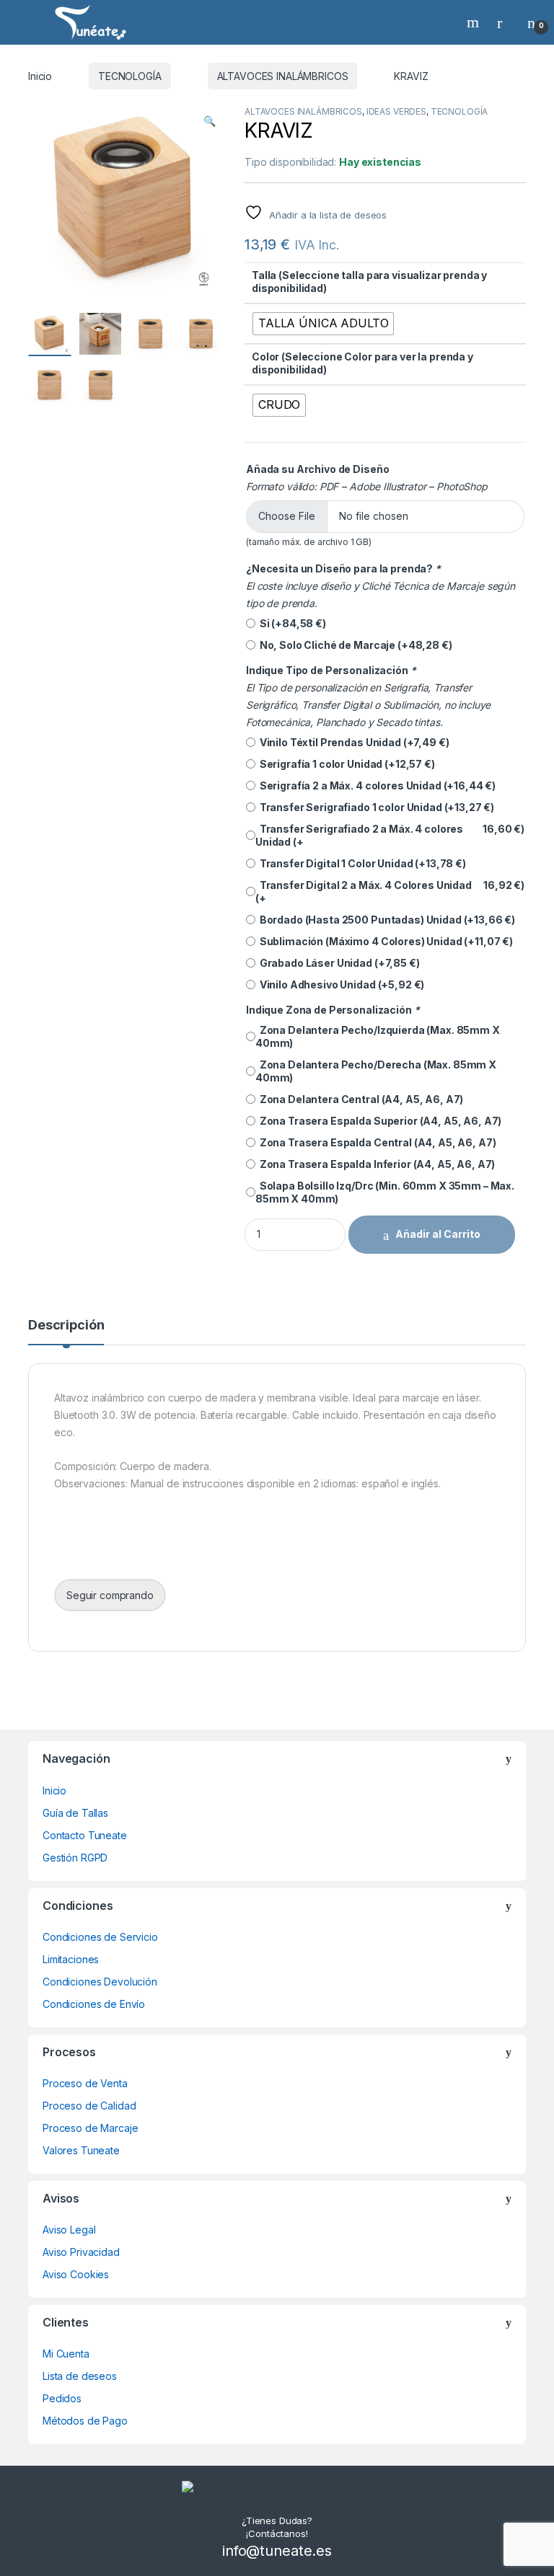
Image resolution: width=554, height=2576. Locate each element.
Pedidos (62, 2398)
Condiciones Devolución (100, 1982)
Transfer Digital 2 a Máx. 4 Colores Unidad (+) (390, 891)
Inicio (40, 76)
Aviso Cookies (76, 2274)
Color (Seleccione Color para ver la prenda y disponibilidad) (362, 363)
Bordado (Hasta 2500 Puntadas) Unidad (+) (385, 920)
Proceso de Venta (85, 2083)
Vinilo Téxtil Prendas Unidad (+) (352, 742)
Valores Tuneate (81, 2150)
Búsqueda (475, 22)
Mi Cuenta (66, 2354)
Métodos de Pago (85, 2421)
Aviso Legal (69, 2230)
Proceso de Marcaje (90, 2128)
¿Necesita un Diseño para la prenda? (343, 568)
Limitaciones (71, 1959)
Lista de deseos (80, 2376)
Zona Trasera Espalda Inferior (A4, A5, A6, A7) (375, 1164)
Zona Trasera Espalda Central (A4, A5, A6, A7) (375, 1142)
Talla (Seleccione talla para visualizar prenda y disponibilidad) (369, 282)
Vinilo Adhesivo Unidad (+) (340, 984)
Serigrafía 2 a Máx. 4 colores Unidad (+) (375, 785)
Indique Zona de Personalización (333, 1010)
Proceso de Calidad (89, 2106)
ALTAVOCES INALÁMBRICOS (283, 76)
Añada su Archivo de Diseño (317, 469)
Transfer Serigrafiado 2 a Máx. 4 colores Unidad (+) (390, 835)
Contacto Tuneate (85, 1835)
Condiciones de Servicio (100, 1937)
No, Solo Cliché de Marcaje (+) (354, 645)
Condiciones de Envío (94, 2004)
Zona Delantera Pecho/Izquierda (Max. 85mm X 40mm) (378, 1036)
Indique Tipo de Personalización (331, 670)
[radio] (323, 324)
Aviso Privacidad (81, 2252)
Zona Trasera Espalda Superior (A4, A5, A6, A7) (378, 1121)
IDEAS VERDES (396, 111)
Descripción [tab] (66, 1325)
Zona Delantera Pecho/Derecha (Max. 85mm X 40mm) (376, 1071)
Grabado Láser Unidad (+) (338, 963)
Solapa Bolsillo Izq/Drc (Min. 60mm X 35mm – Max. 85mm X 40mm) (385, 1192)
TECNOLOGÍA (130, 76)
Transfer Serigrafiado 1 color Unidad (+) (375, 807)
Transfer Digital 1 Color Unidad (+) (361, 863)
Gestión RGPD (75, 1858)
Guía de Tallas (75, 1813)
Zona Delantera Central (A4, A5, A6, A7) (359, 1099)
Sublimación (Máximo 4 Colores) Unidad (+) (384, 941)
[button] (210, 121)
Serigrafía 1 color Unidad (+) (345, 764)
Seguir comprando (110, 1595)
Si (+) (291, 623)
